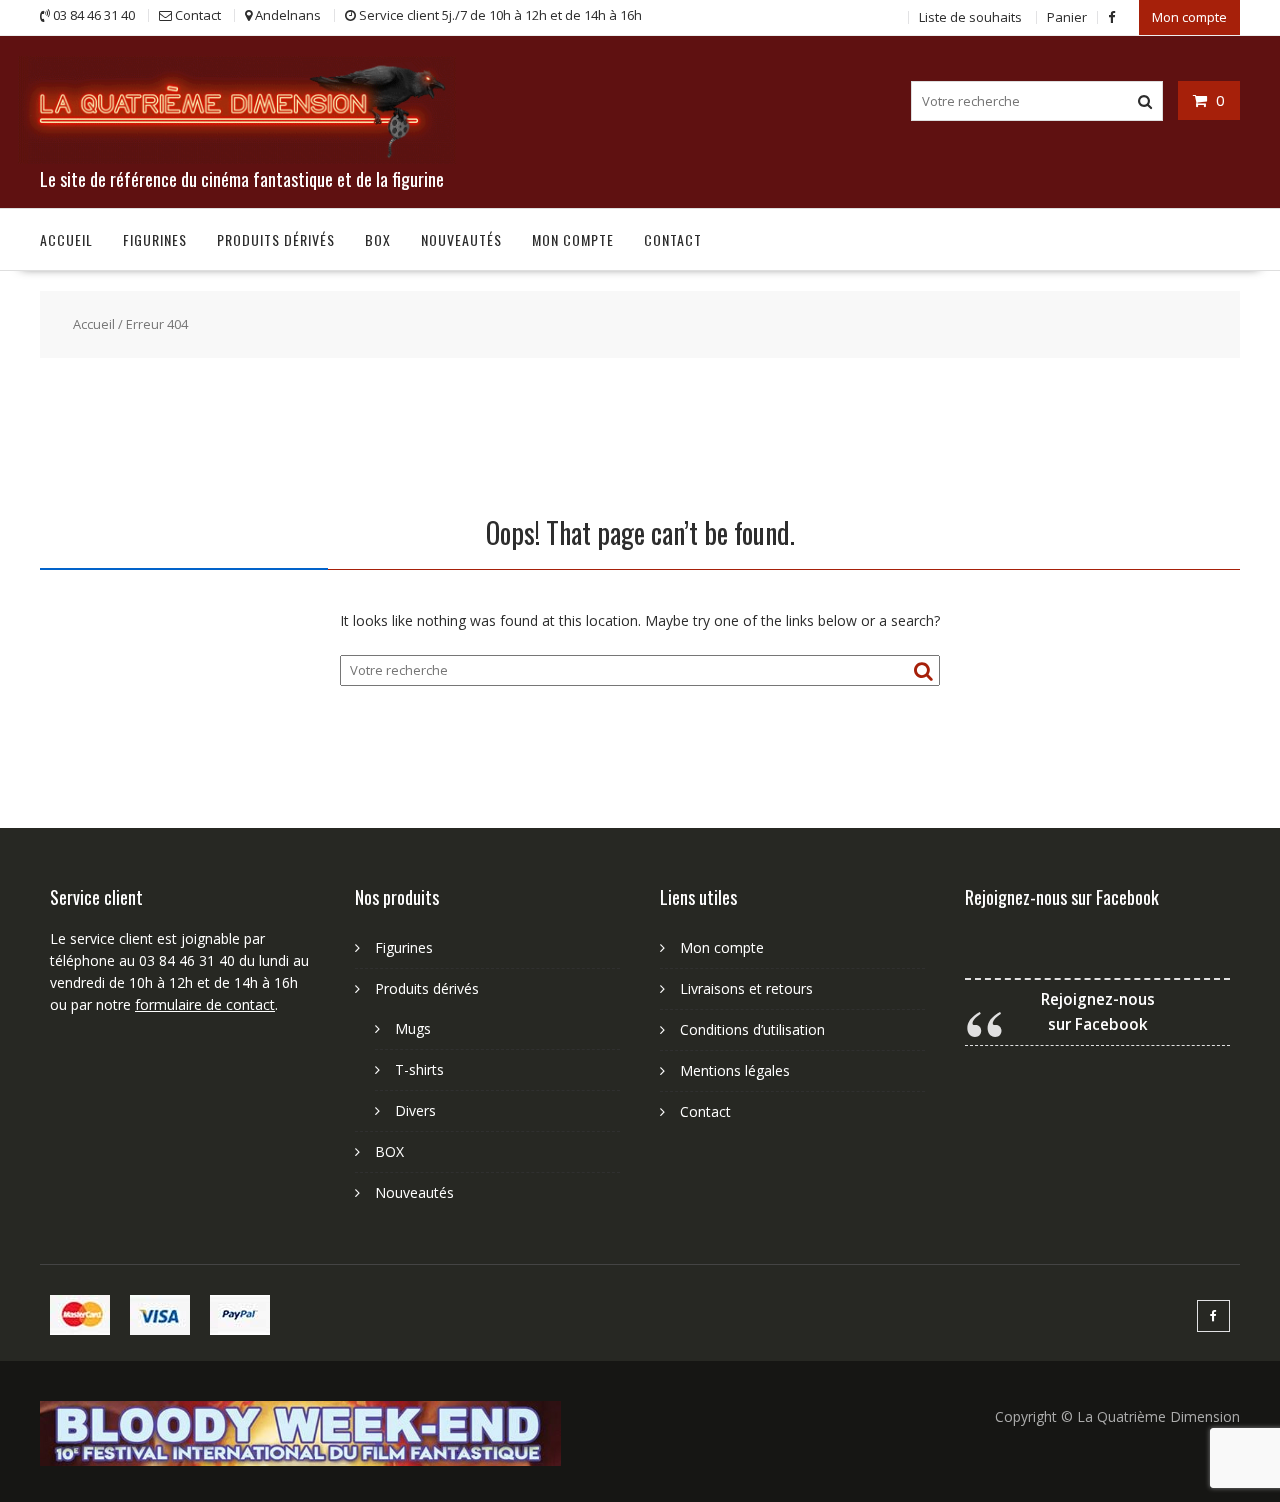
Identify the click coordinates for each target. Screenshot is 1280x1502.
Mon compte (1189, 17)
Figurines (155, 239)
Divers (415, 1110)
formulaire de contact (205, 1004)
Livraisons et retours (746, 988)
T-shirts (419, 1069)
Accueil (66, 239)
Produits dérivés (276, 239)
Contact (673, 239)
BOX (378, 239)
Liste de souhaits (970, 17)
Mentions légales (735, 1070)
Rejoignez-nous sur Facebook (1062, 897)
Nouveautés (461, 239)
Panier (1067, 17)
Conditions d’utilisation (752, 1029)
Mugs (413, 1028)
